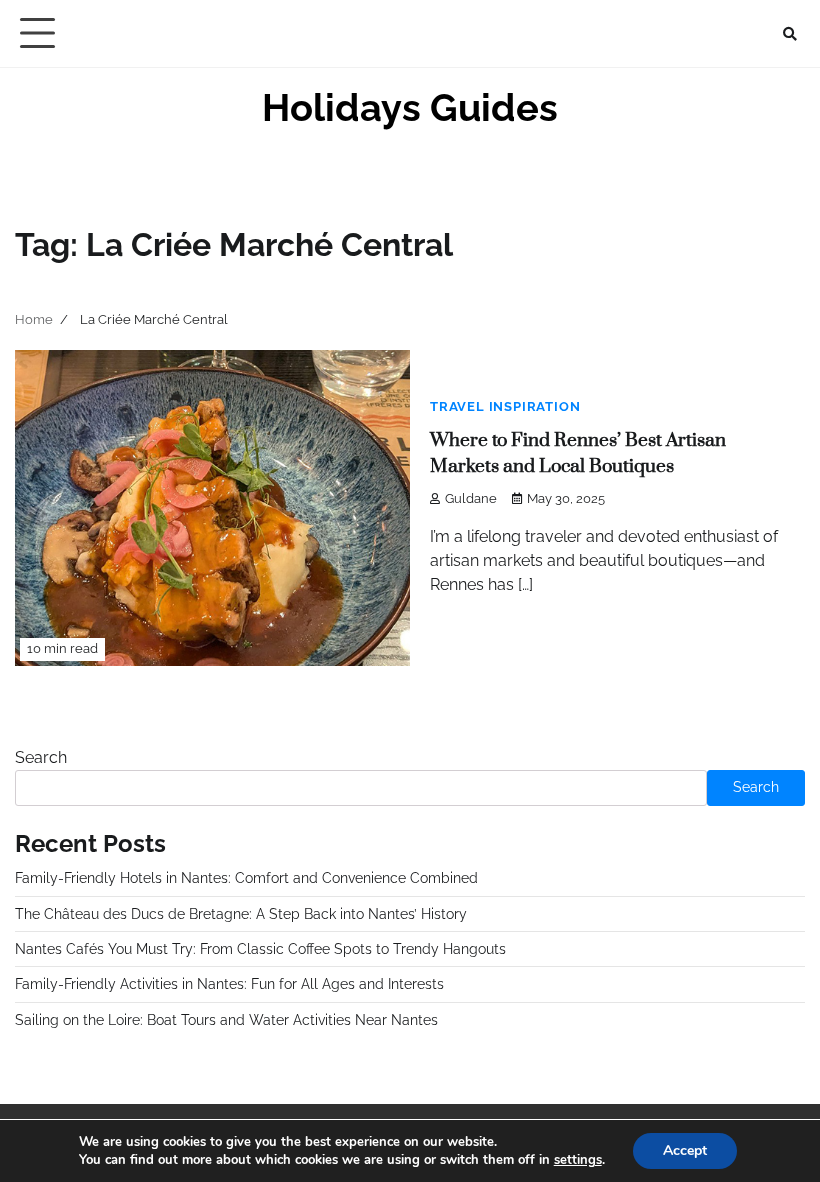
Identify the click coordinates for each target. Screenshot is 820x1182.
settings (578, 1160)
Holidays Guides (410, 108)
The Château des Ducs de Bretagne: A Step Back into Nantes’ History (241, 914)
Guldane (471, 498)
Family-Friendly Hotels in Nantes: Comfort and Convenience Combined (246, 878)
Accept (685, 1150)
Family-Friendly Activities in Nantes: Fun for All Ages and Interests (229, 984)
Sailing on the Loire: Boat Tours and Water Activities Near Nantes (226, 1020)
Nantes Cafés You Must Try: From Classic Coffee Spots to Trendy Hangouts (260, 949)
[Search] (790, 34)
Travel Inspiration (505, 406)
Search (41, 757)
